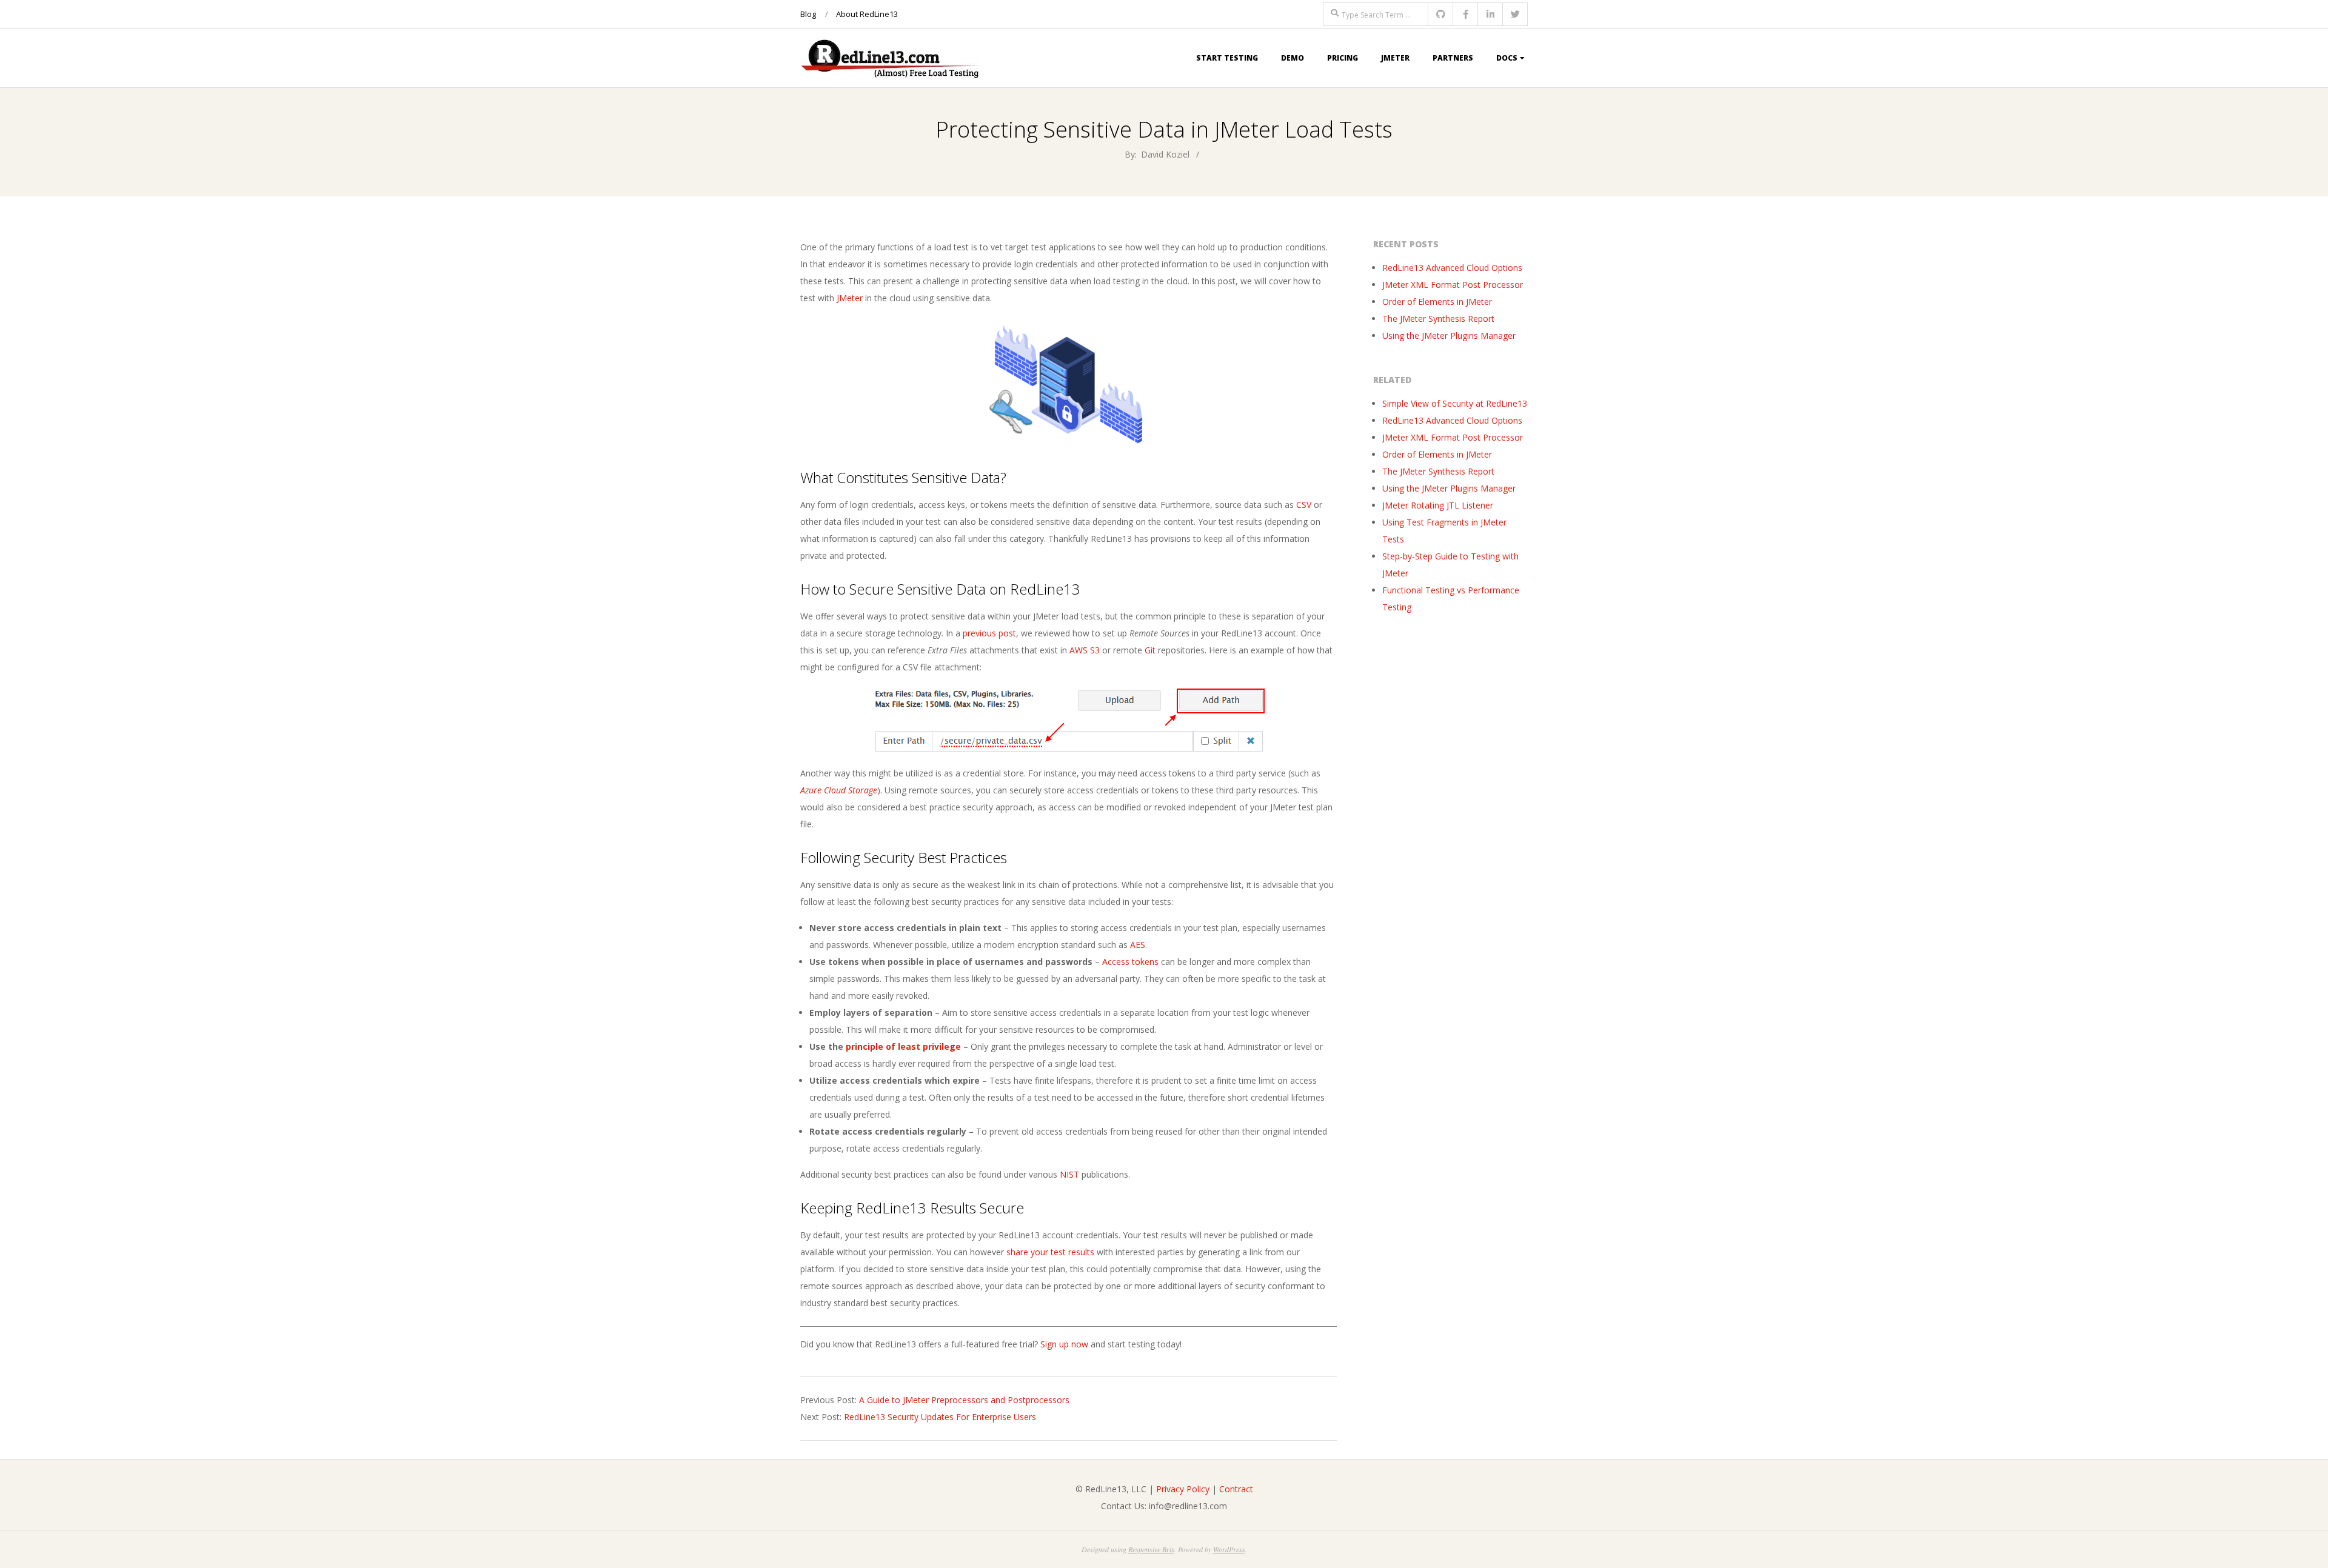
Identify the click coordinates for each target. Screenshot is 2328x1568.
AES (1138, 945)
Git (1150, 650)
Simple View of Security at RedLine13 (1455, 403)
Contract (1236, 1489)
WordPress (1229, 1549)
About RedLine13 (867, 14)
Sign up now (1064, 1344)
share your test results (1050, 1252)
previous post (989, 633)
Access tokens (1130, 962)
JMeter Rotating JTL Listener (1438, 505)
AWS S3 (1085, 650)
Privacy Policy (1183, 1489)
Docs (1507, 58)
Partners (1453, 58)
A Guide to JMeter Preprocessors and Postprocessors (964, 1400)
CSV (1304, 505)
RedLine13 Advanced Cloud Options (1452, 268)
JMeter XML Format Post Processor (1453, 285)
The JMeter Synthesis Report (1438, 319)
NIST (1069, 1174)
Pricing (1343, 58)
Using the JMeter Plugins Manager (1449, 335)
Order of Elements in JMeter (1437, 302)
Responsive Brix (1151, 1549)
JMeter (1395, 58)
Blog (808, 14)
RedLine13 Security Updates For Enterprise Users (940, 1417)
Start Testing (1227, 58)
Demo (1293, 58)
